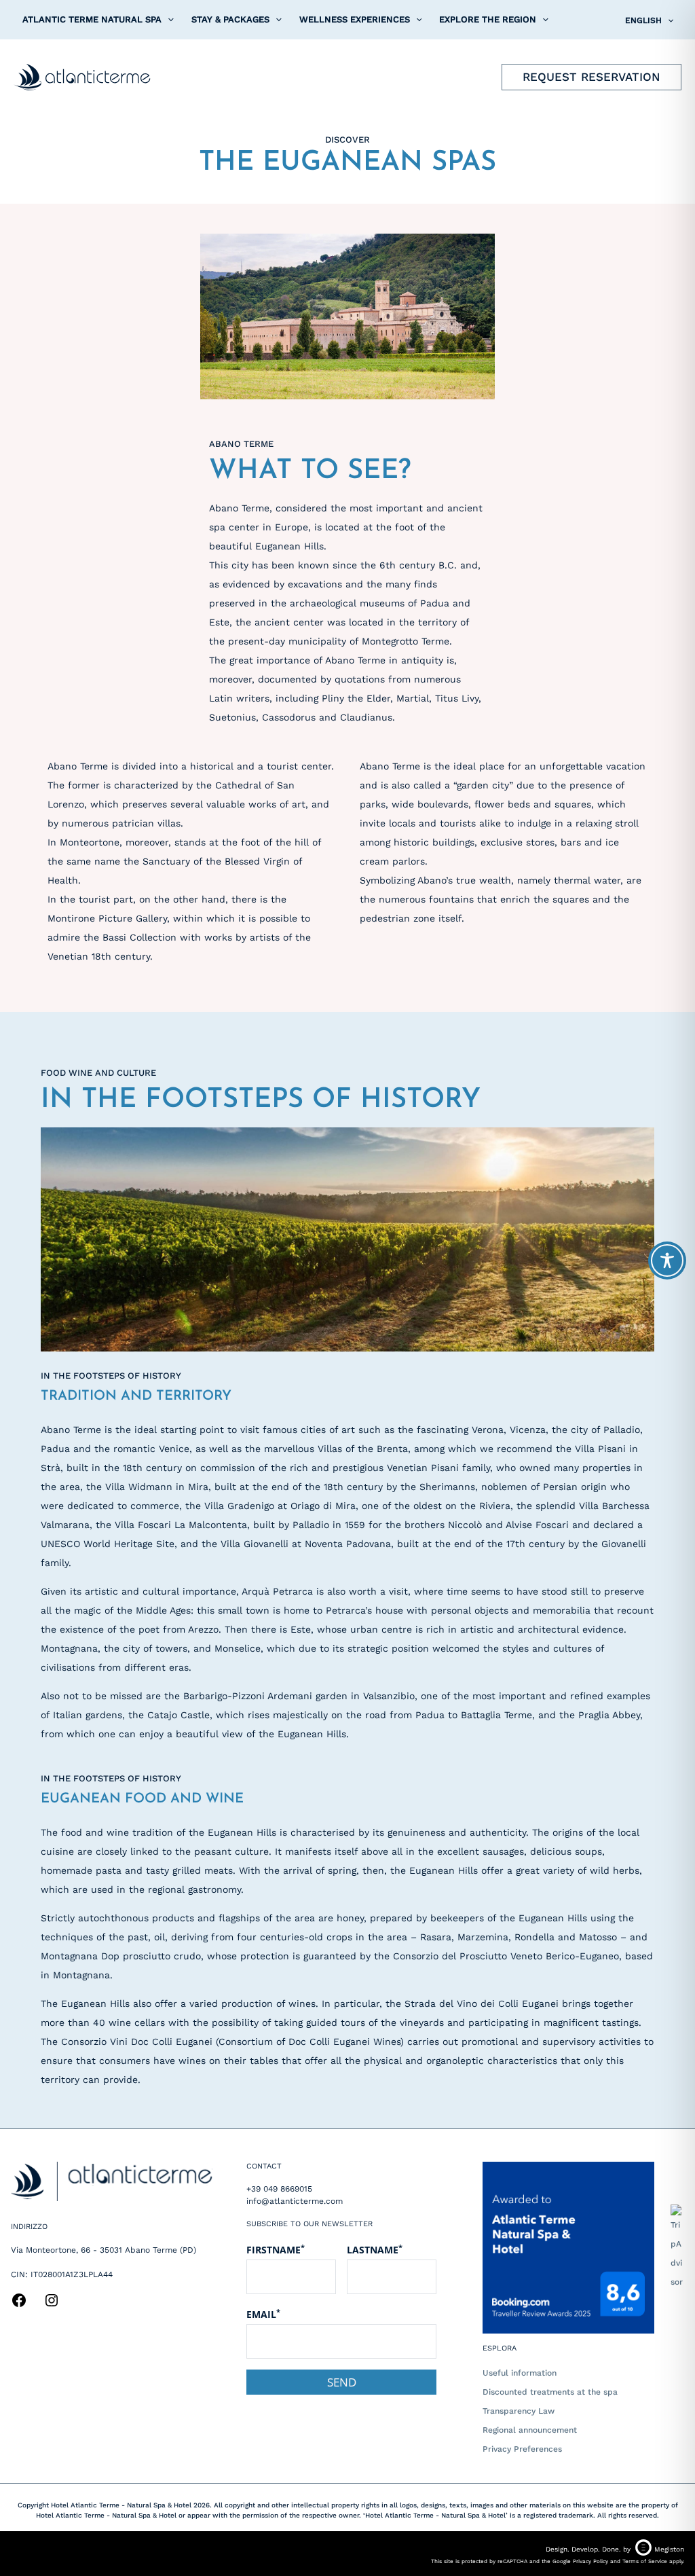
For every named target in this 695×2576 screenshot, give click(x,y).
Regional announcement (530, 2430)
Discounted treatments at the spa (550, 2392)
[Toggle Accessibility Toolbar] (667, 1260)
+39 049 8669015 (279, 2189)
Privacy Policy (590, 2561)
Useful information (520, 2373)
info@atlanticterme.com (295, 2201)
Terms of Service (645, 2561)
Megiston (669, 2549)
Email (263, 2314)
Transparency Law (519, 2411)
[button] (168, 20)
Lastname (375, 2249)
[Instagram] (52, 2305)
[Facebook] (19, 2305)
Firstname (276, 2249)
